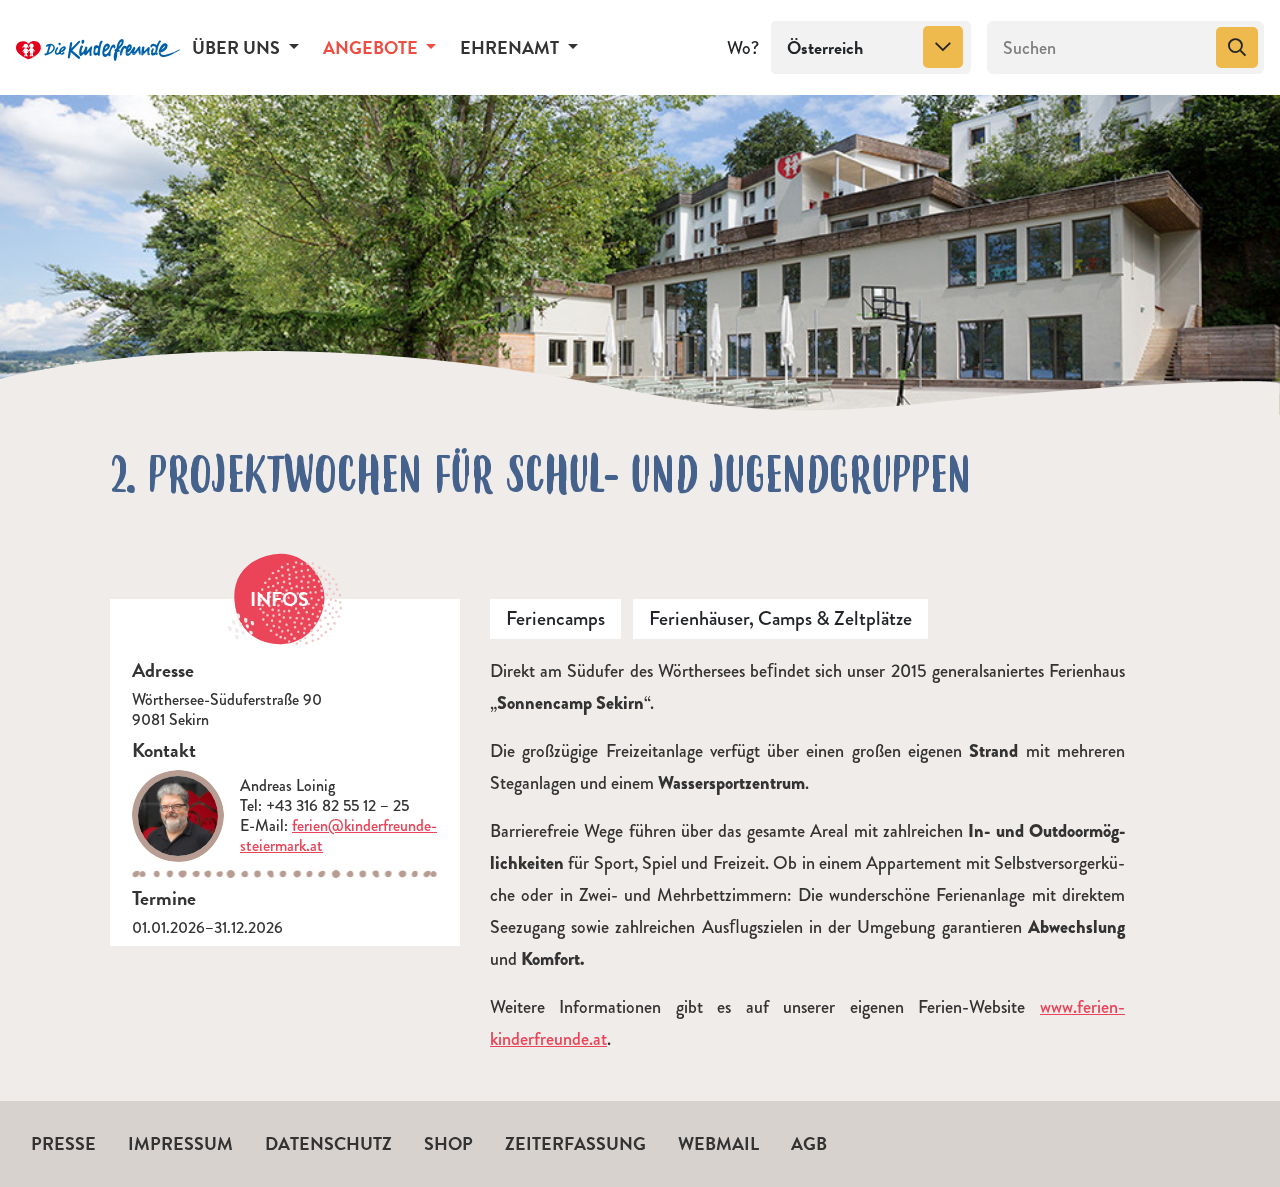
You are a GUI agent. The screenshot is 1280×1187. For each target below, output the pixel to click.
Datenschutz (328, 1143)
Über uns (238, 47)
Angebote (372, 47)
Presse (63, 1143)
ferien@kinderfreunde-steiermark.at (338, 835)
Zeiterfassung (575, 1143)
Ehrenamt (511, 47)
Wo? (743, 48)
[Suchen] (1237, 48)
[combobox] (871, 48)
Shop (448, 1143)
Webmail (718, 1143)
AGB (809, 1143)
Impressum (180, 1143)
